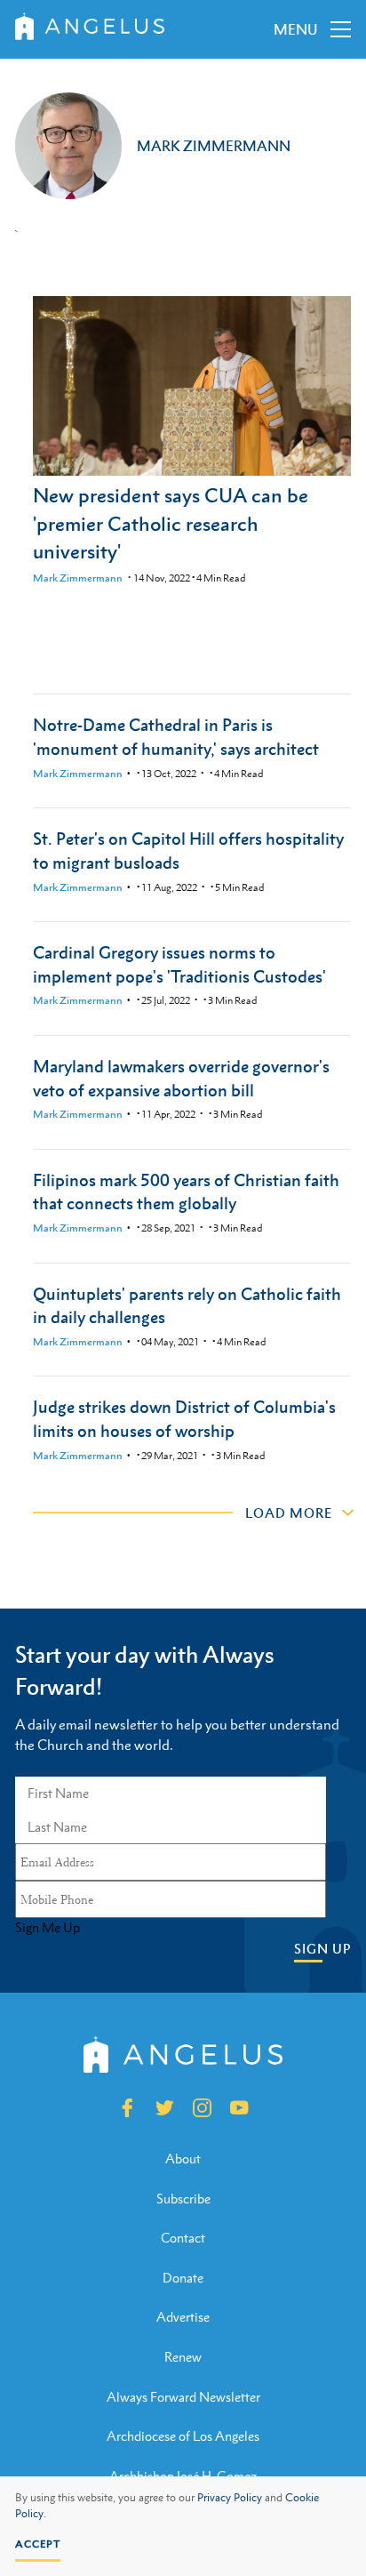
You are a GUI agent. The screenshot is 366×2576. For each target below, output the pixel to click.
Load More (289, 1513)
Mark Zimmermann (78, 578)
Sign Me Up (48, 1928)
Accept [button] (38, 2544)
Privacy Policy (230, 2498)
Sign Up (322, 1949)
